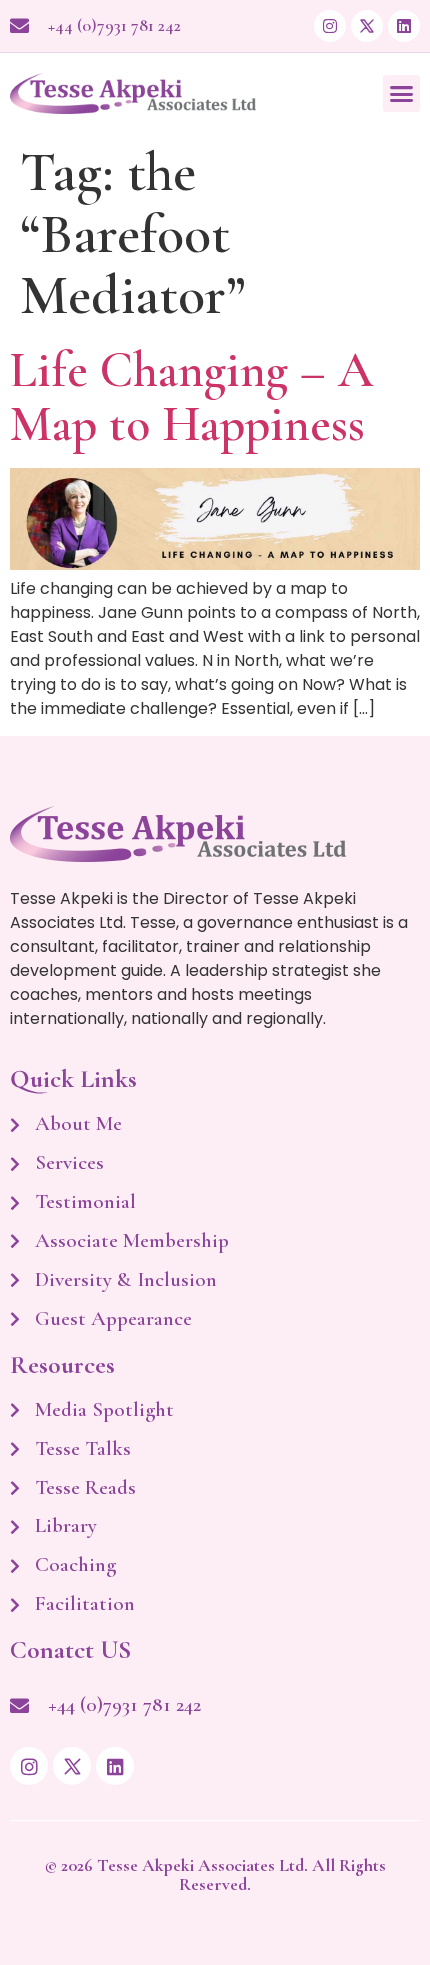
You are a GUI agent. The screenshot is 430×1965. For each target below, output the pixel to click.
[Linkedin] (404, 26)
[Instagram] (330, 26)
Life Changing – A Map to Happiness (191, 397)
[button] (402, 94)
